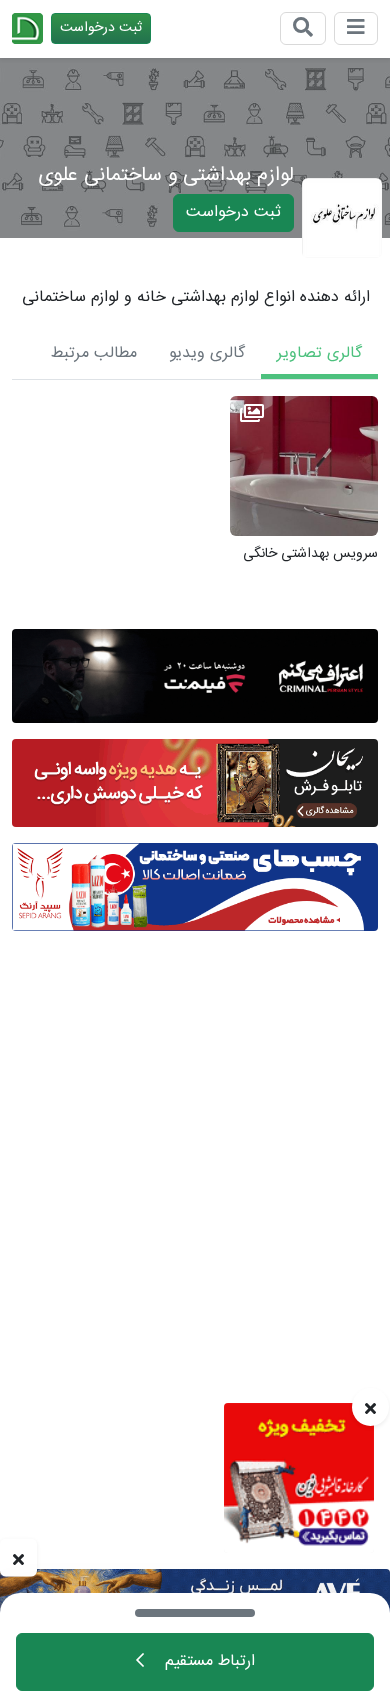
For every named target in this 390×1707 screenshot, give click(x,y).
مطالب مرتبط (94, 353)
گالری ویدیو (207, 353)
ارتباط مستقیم (207, 1661)
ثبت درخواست (101, 28)
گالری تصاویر (319, 353)
